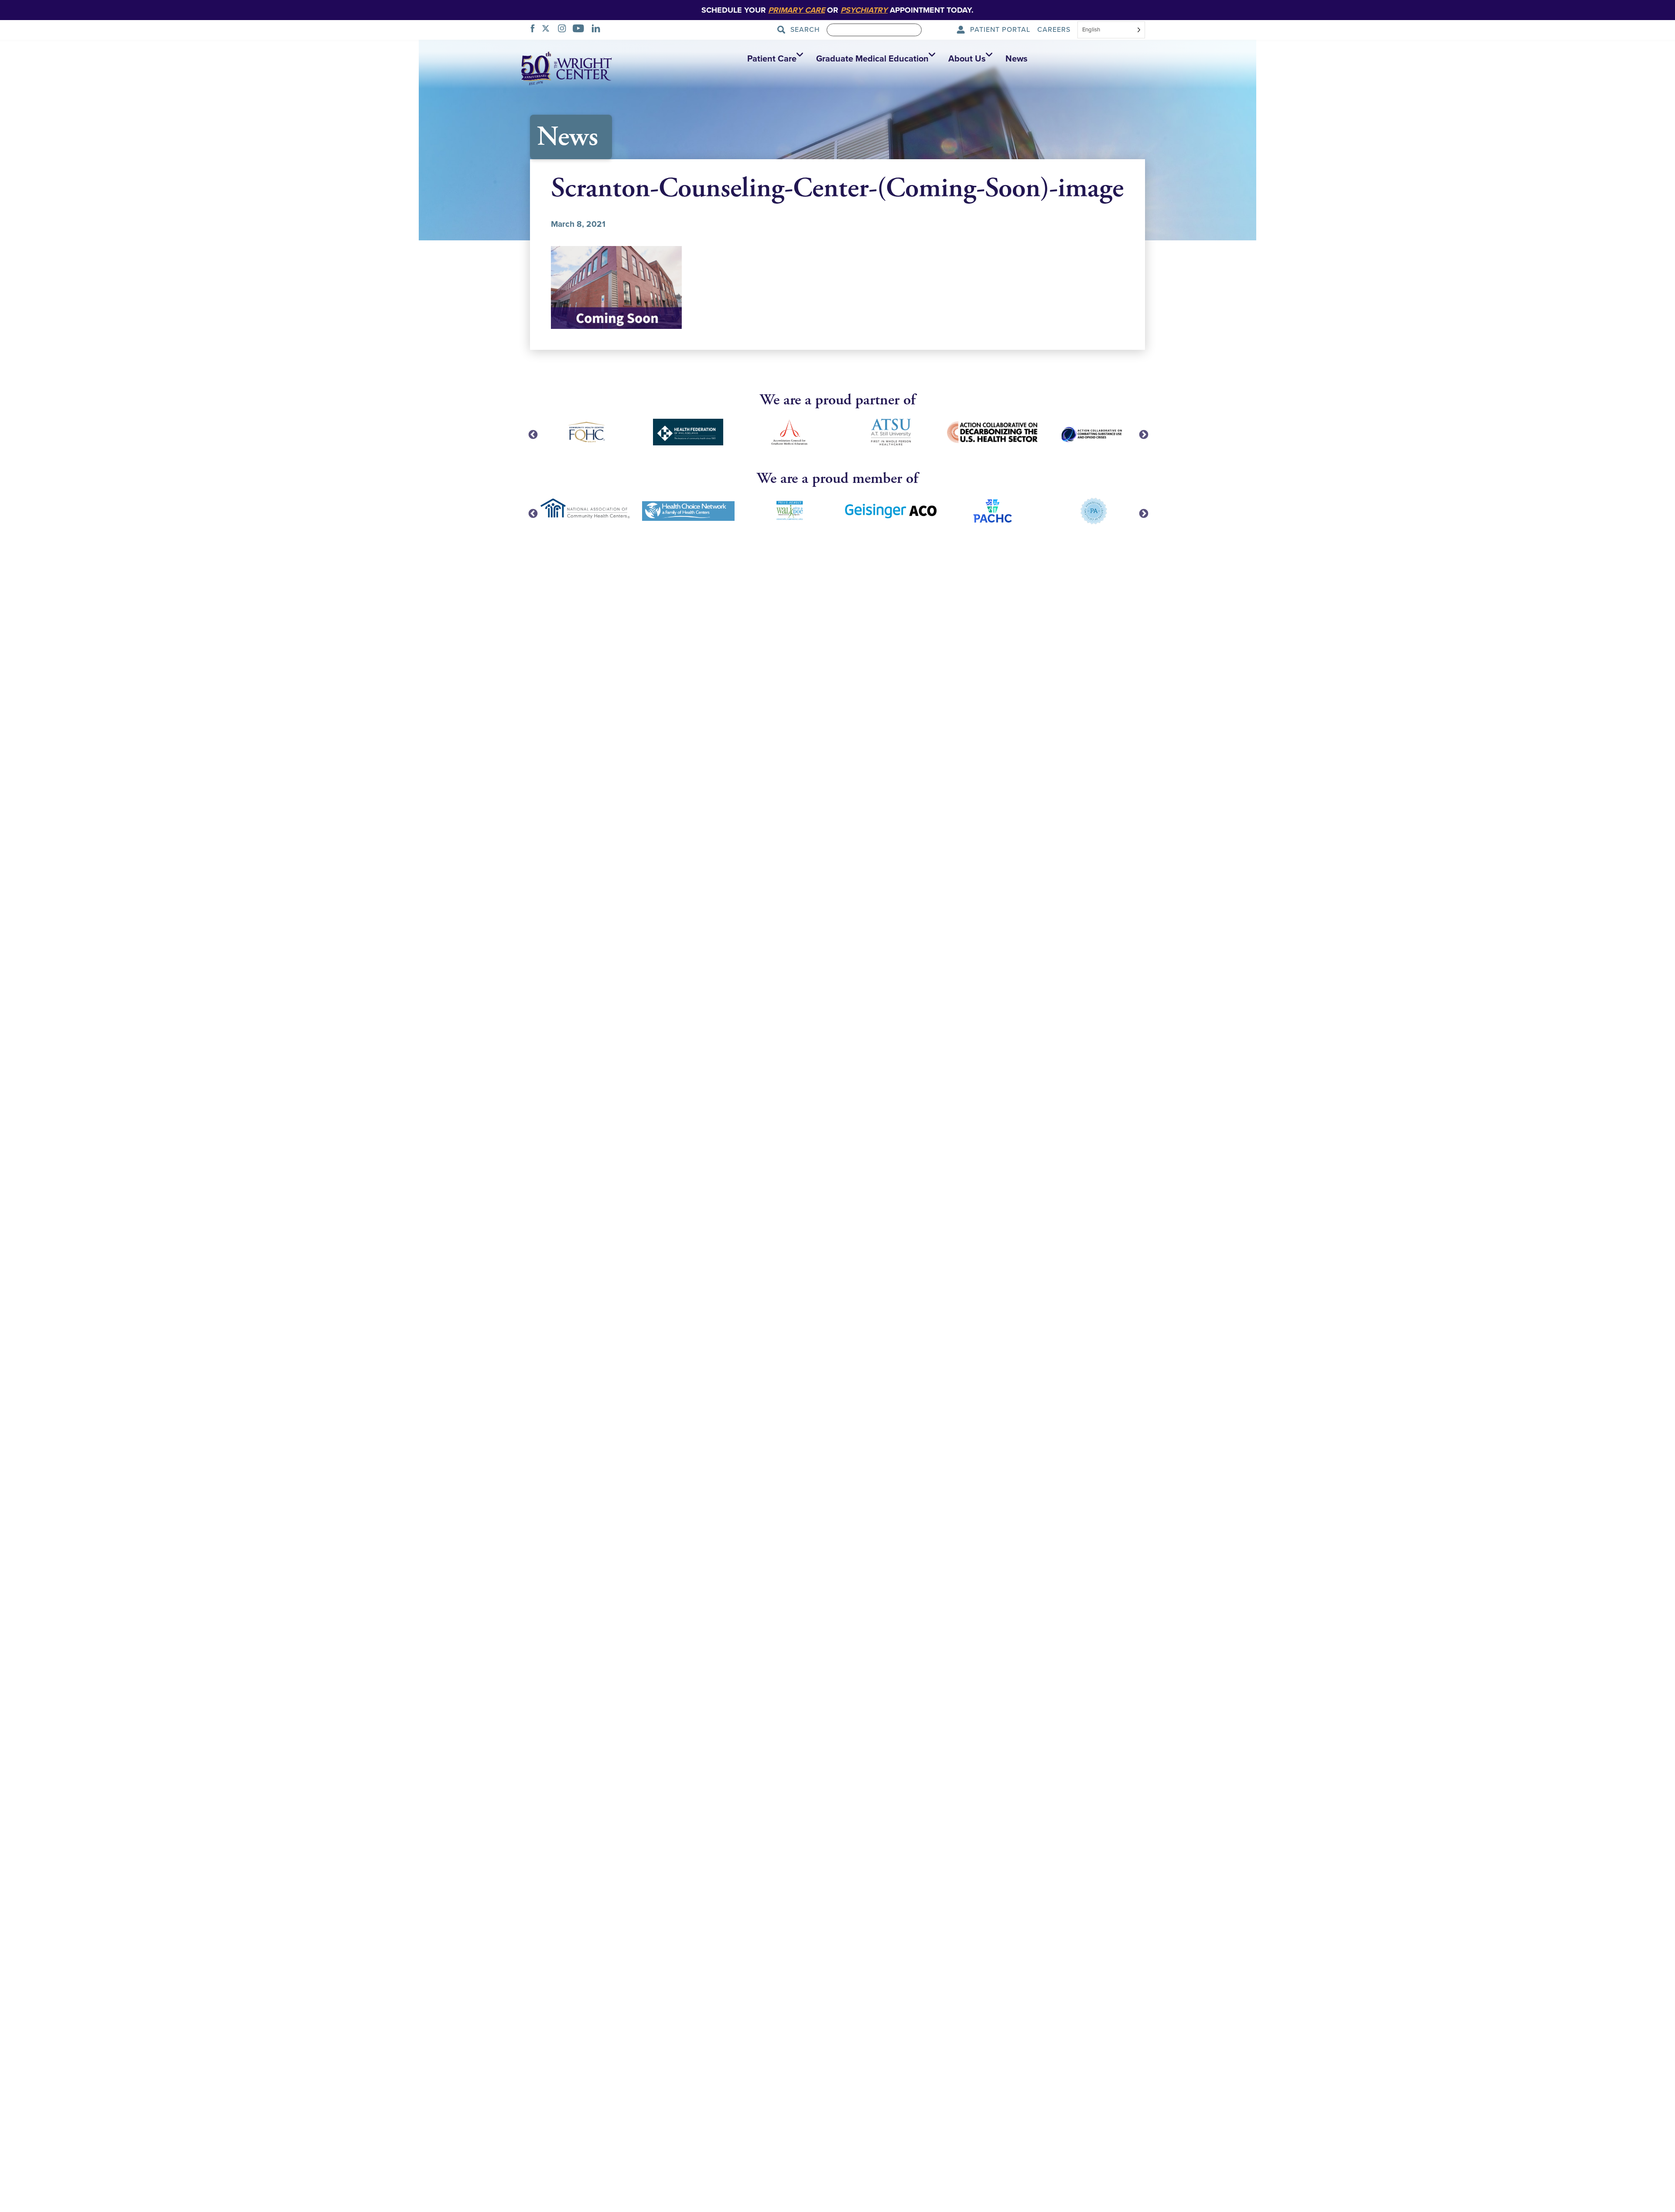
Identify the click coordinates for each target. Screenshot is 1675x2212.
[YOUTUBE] (581, 30)
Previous (532, 434)
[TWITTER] (548, 30)
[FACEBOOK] (535, 30)
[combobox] (1111, 31)
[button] (773, 59)
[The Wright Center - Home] (567, 68)
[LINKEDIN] (598, 30)
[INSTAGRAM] (564, 30)
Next (1143, 434)
